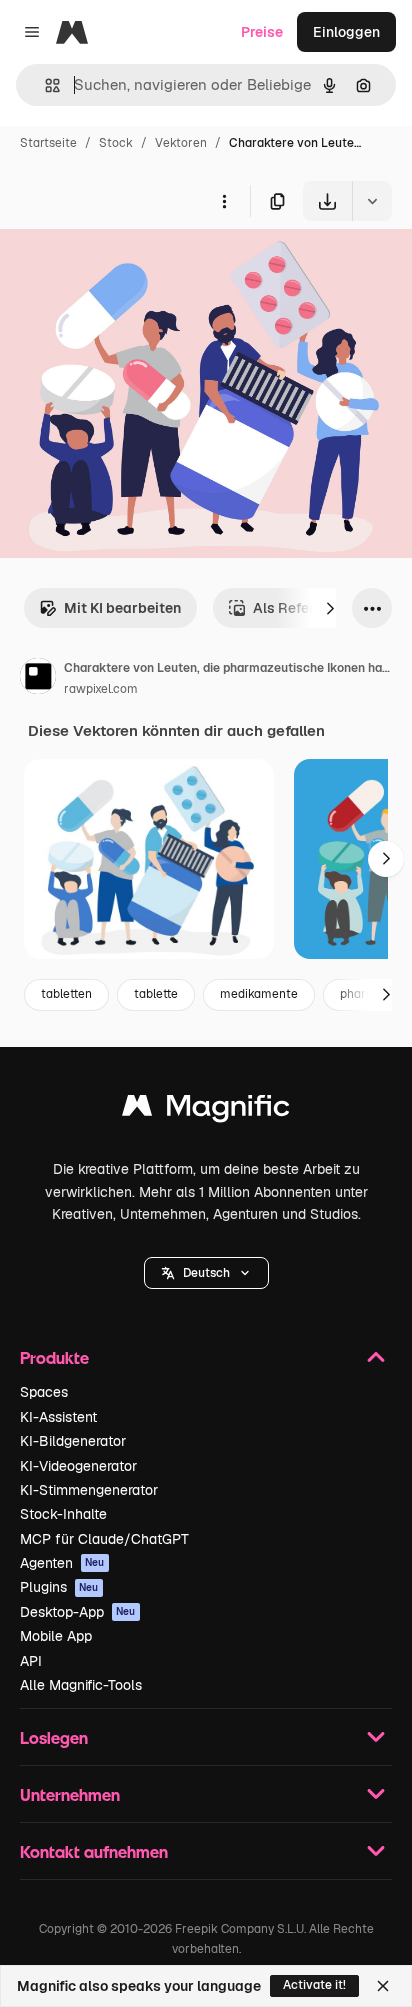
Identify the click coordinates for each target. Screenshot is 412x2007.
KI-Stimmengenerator (89, 1490)
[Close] (383, 1986)
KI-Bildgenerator (73, 1441)
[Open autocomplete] (44, 85)
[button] (206, 1273)
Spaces (44, 1392)
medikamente (259, 994)
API (31, 1661)
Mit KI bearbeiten (122, 608)
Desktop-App (78, 1612)
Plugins (59, 1587)
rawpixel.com (101, 689)
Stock (116, 143)
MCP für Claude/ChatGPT (104, 1539)
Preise (262, 32)
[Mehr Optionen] (224, 201)
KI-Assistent (58, 1417)
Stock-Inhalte (63, 1514)
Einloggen (346, 32)
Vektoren (181, 143)
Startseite (48, 143)
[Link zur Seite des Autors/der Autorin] (38, 679)
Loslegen (54, 1737)
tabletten (66, 994)
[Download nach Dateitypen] (372, 201)
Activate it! (314, 1985)
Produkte (54, 1357)
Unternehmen (70, 1794)
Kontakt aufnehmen (94, 1851)
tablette (156, 994)
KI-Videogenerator (78, 1466)
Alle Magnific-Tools (81, 1685)
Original (128, 267)
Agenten (62, 1563)
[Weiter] (330, 608)
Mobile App (56, 1636)
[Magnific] (206, 1110)
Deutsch (206, 1273)
